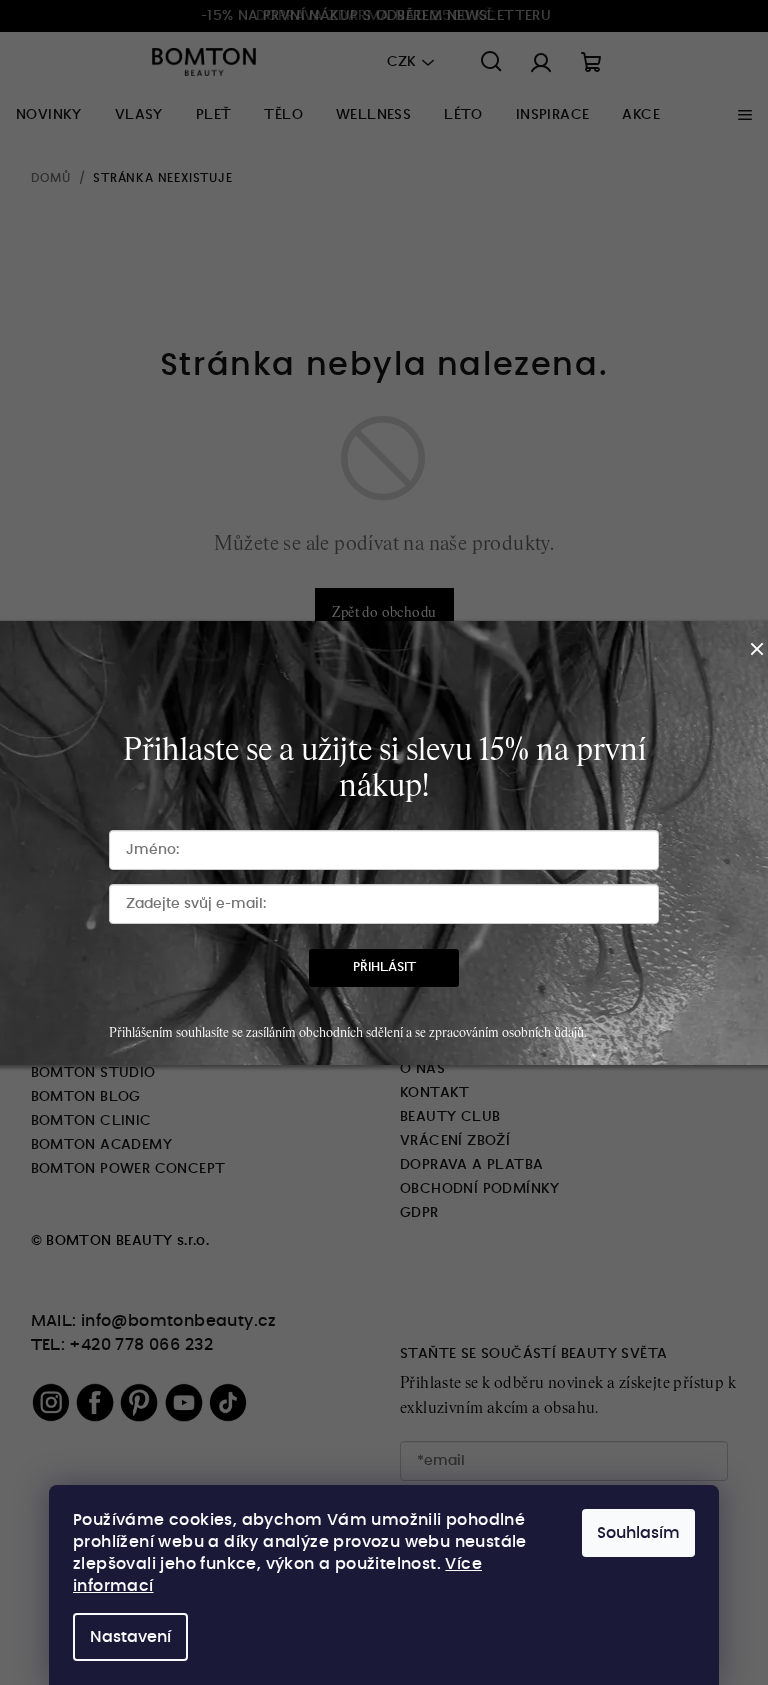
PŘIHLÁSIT (384, 967)
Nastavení (130, 1637)
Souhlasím (638, 1533)
